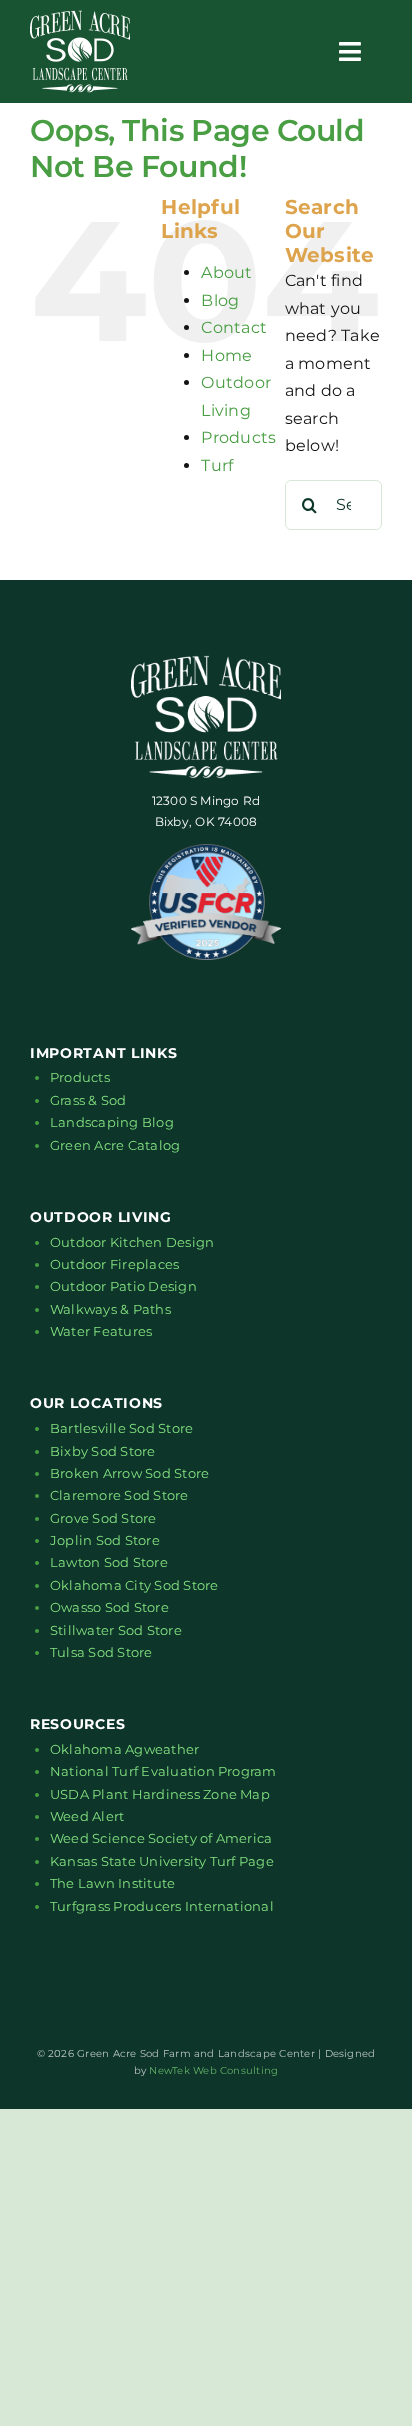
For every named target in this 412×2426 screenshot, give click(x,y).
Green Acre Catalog (115, 1145)
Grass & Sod (88, 1100)
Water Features (101, 1331)
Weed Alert (87, 1816)
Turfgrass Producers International (162, 1906)
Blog (220, 300)
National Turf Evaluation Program (163, 1771)
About (226, 272)
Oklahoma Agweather (124, 1749)
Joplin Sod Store (105, 1540)
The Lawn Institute (112, 1883)
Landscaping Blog (112, 1122)
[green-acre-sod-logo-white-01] (80, 17)
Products (238, 437)
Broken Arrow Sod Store (129, 1473)
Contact (234, 327)
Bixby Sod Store (103, 1451)
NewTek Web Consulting (213, 2070)
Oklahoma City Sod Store (134, 1585)
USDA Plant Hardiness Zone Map (160, 1794)
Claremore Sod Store (119, 1495)
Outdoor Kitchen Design (132, 1242)
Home (226, 355)
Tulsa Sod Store (101, 1652)
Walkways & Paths (110, 1309)
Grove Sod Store (103, 1518)
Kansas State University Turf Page (162, 1861)
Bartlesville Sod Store (121, 1428)
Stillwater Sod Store (116, 1630)
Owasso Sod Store (109, 1607)
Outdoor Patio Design (123, 1286)
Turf (217, 465)
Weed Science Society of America (161, 1838)
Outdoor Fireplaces (114, 1264)
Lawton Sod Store (109, 1562)
